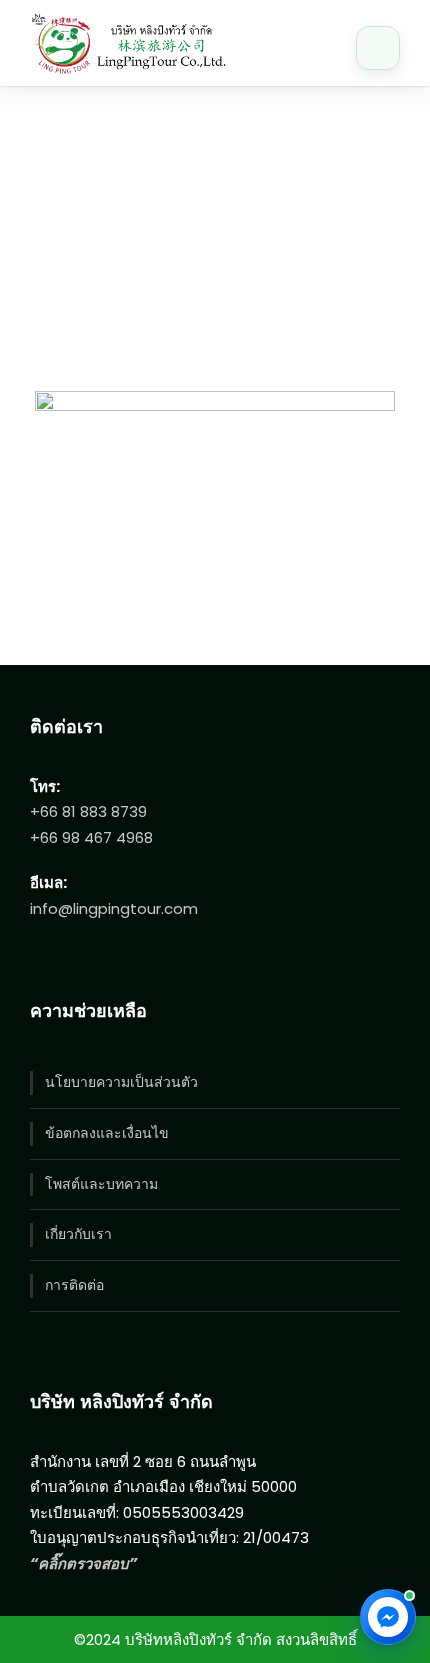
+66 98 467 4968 (91, 837)
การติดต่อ (74, 1285)
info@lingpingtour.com (114, 908)
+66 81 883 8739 (88, 811)
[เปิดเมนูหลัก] (378, 48)
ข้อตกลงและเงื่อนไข (107, 1133)
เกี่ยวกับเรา (78, 1234)
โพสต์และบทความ (101, 1184)
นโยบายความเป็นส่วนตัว (121, 1082)
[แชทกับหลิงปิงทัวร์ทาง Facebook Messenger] (388, 1617)
